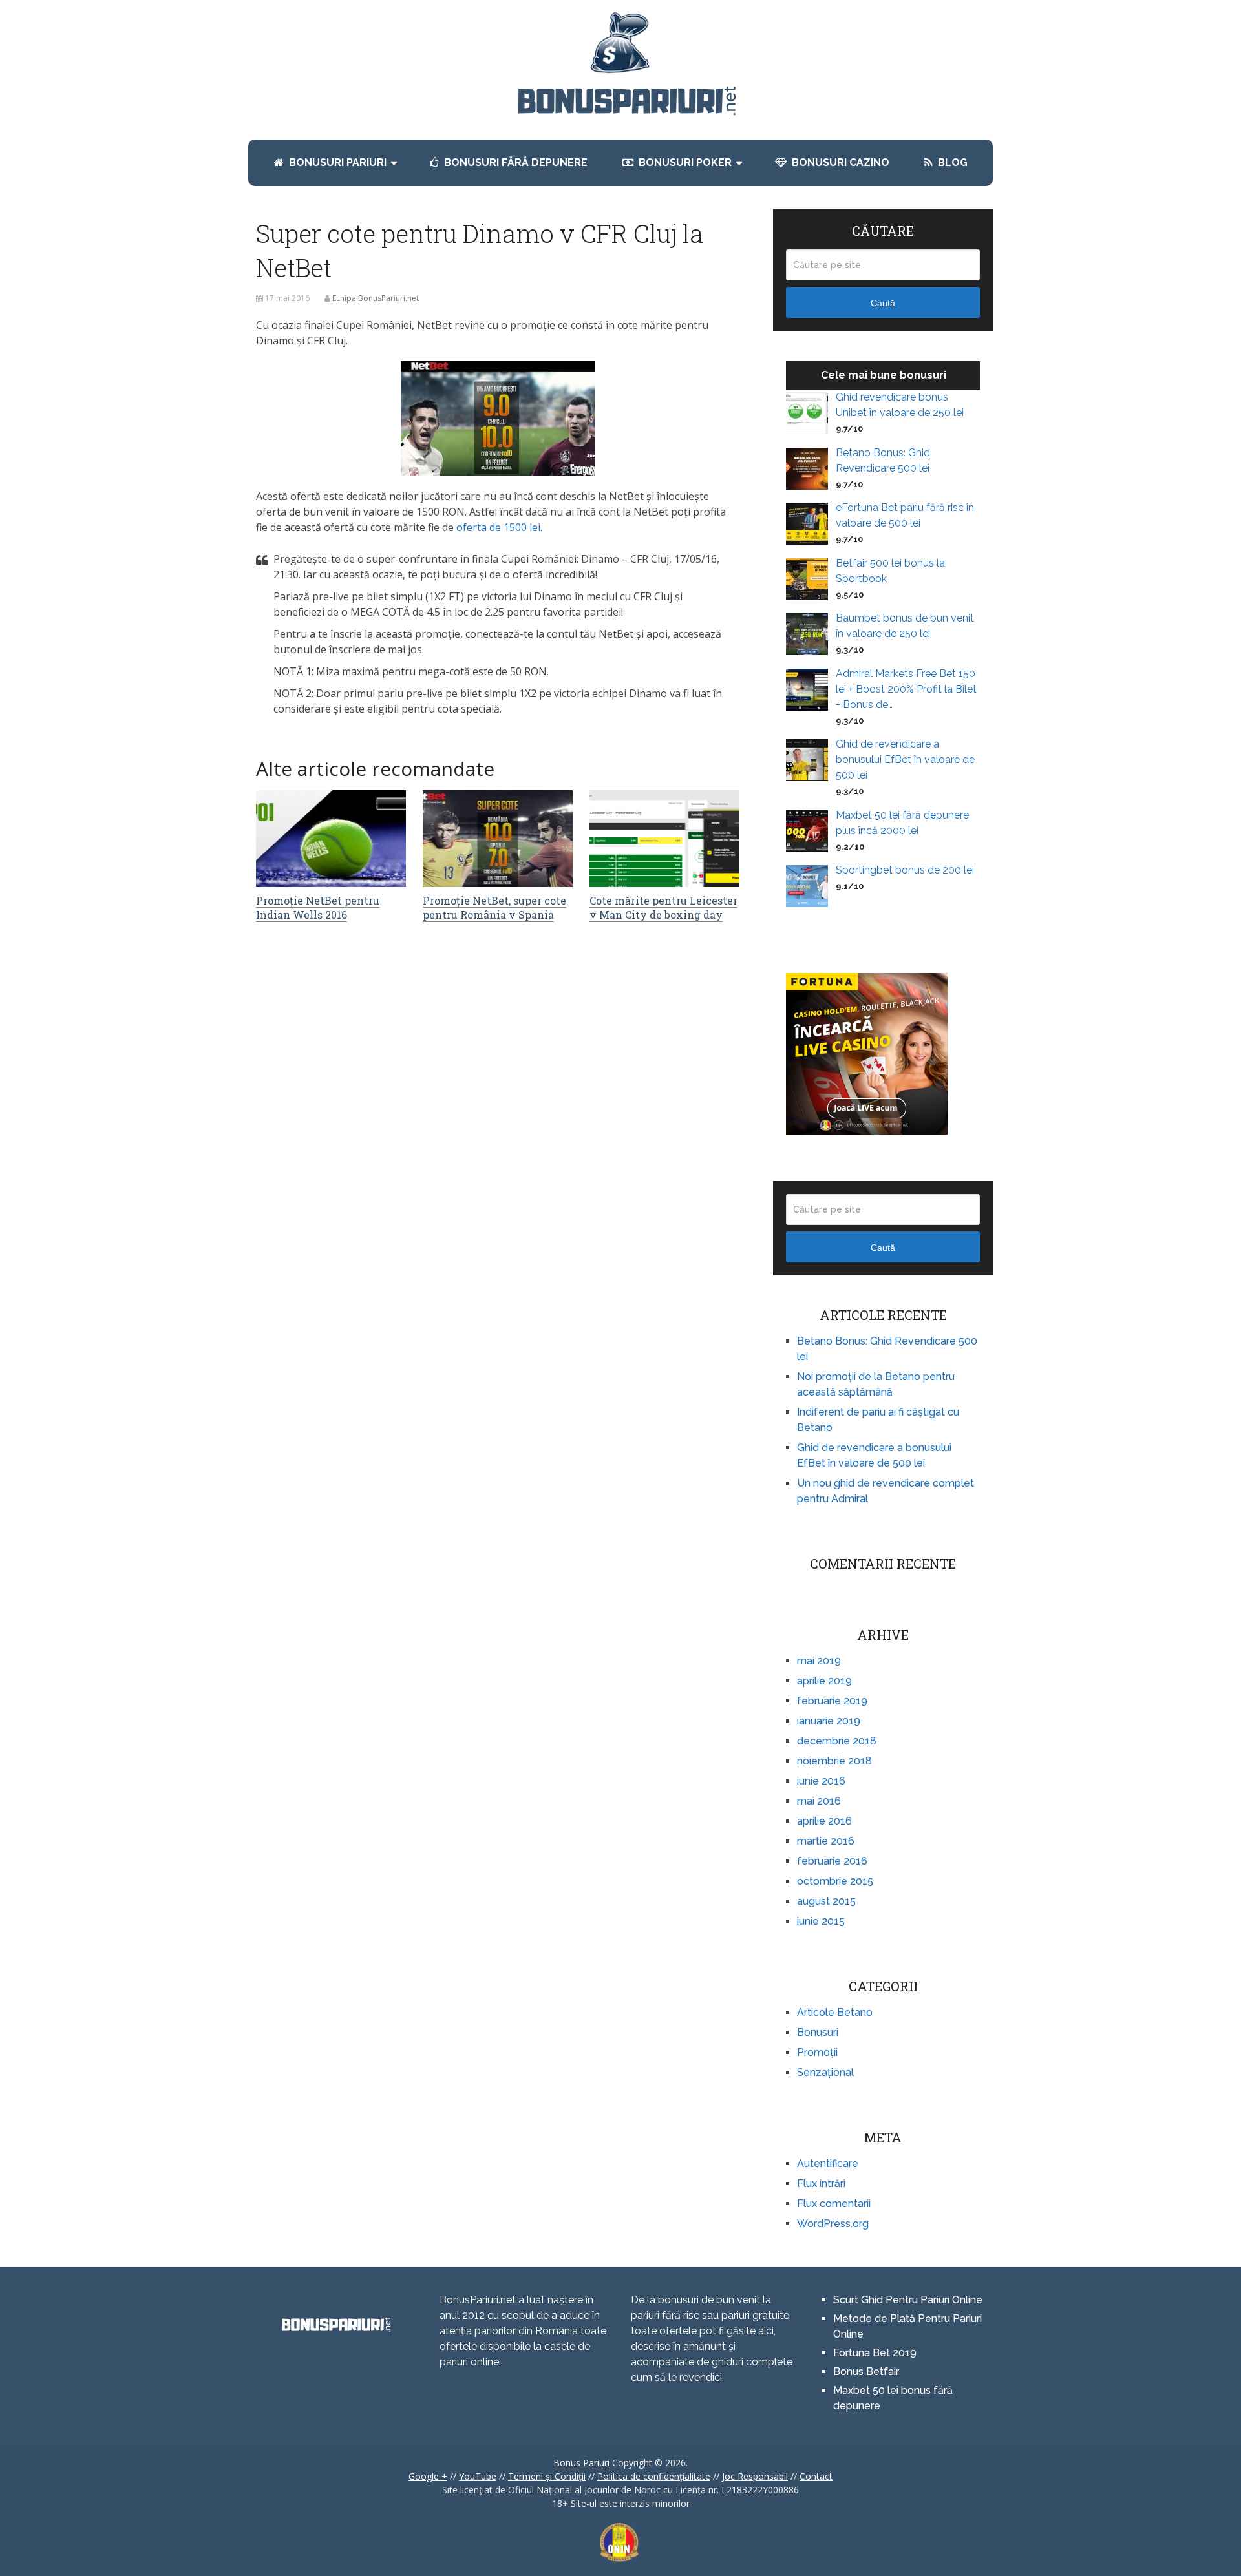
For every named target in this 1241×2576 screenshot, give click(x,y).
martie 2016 (826, 1841)
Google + (428, 2476)
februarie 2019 (832, 1701)
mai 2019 (819, 1661)
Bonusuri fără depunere (514, 162)
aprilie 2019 (824, 1681)
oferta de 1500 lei (498, 527)
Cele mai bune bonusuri (884, 375)
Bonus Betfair (867, 2372)
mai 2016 (819, 1801)
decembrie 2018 (837, 1741)
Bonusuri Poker (684, 162)
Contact (816, 2476)
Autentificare (828, 2163)
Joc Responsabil (755, 2476)
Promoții (817, 2052)
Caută (883, 303)
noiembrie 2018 (834, 1761)
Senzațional (825, 2072)
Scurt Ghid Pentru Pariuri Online (908, 2300)
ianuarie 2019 (829, 1721)
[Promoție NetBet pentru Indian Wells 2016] (331, 839)
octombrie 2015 (835, 1881)
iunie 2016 (821, 1781)
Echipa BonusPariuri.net (376, 298)
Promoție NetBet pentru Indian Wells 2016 (318, 907)
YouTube (478, 2476)
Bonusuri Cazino (839, 162)
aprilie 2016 (824, 1821)
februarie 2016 (832, 1861)
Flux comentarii (834, 2204)
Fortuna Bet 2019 (875, 2353)
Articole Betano (835, 2012)
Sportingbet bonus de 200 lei (905, 870)
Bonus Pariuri (581, 2463)
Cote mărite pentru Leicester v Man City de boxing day (663, 907)
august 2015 (826, 1901)
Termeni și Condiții (547, 2476)
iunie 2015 (821, 1921)
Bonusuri (818, 2032)
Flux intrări (821, 2183)
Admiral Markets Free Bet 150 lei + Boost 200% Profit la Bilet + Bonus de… (906, 689)
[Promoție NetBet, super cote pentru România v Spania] (498, 839)
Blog (951, 162)
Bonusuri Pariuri (336, 162)
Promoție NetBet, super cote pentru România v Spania (494, 907)
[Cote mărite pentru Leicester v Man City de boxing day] (664, 839)
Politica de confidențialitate (654, 2476)
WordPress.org (833, 2224)
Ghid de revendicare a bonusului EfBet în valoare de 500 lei (905, 759)
